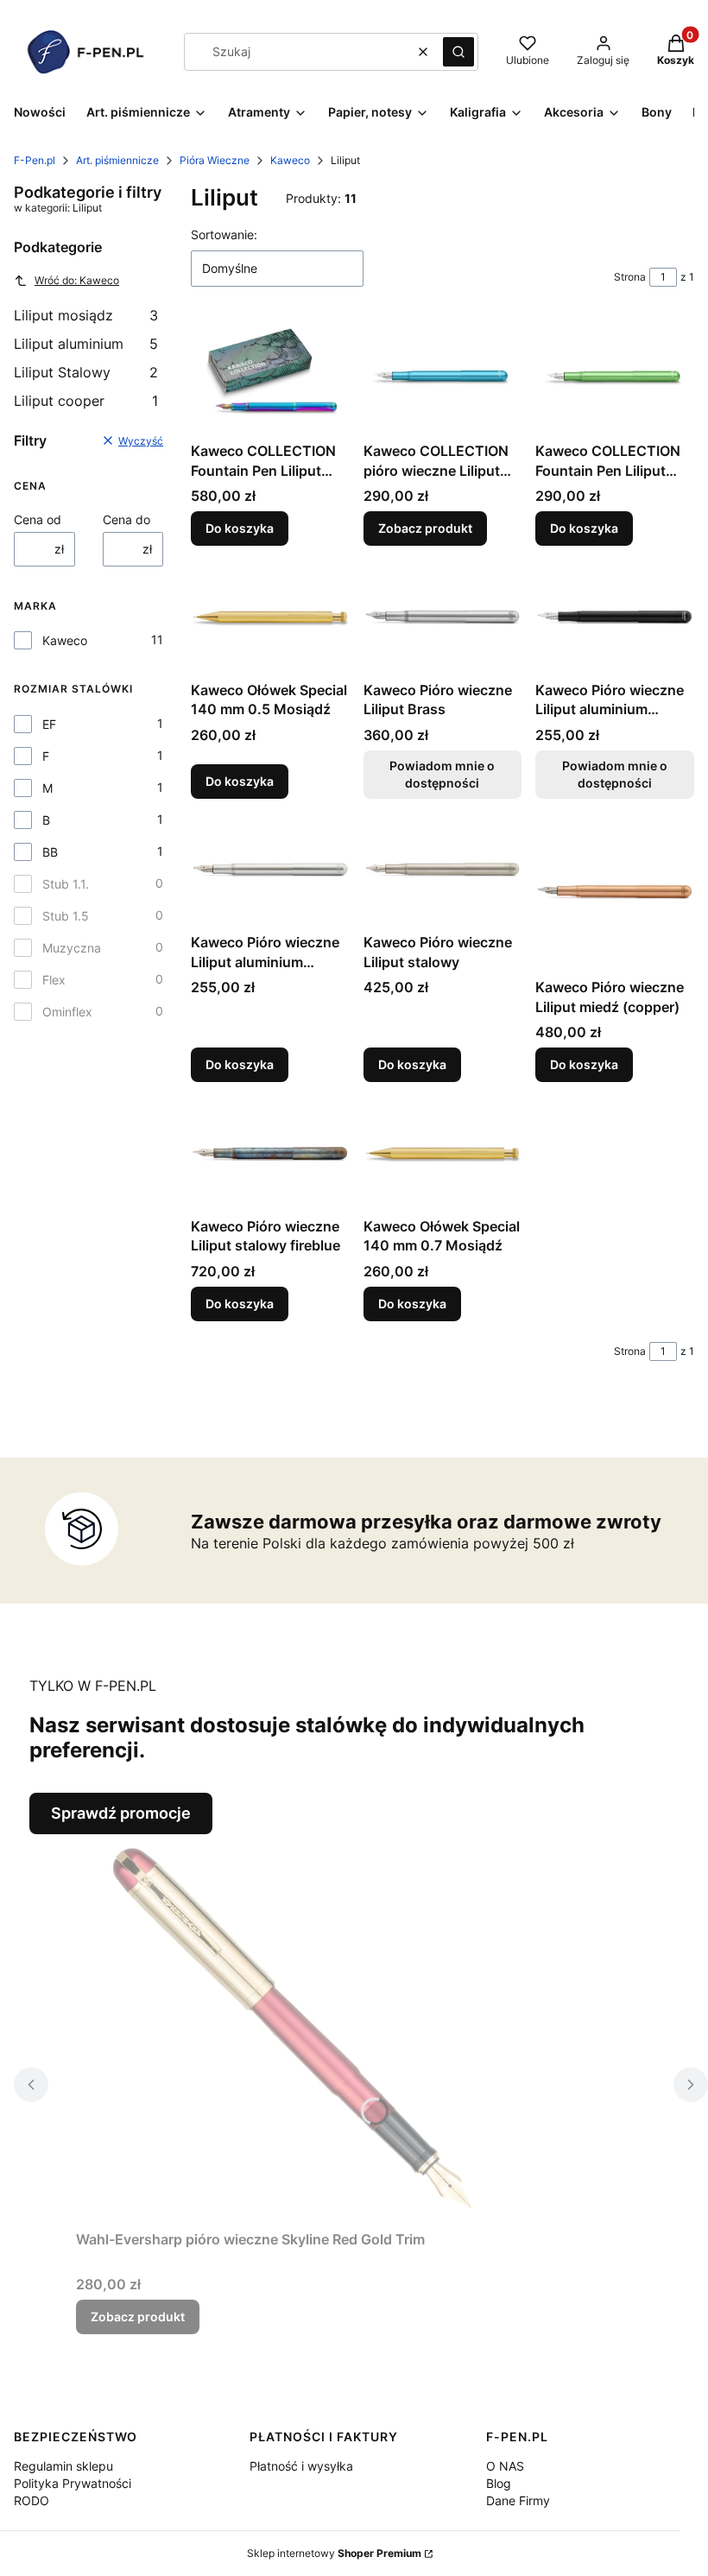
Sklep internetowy (334, 2553)
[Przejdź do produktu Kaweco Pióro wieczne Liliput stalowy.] (443, 870)
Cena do (126, 519)
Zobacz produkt (425, 528)
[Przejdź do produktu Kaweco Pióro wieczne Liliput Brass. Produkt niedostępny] (443, 617)
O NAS (505, 2466)
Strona (630, 277)
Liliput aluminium (86, 344)
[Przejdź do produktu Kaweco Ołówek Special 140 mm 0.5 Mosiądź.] (270, 616)
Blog (499, 2483)
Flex (54, 980)
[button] (458, 52)
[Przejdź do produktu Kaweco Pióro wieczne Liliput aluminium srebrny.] (270, 869)
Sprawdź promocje (121, 1813)
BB (50, 852)
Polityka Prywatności (73, 2483)
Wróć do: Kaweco (77, 280)
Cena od (38, 519)
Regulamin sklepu (63, 2466)
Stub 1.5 (66, 916)
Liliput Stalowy (86, 372)
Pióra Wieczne (215, 160)
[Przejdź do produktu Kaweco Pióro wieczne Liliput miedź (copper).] (615, 892)
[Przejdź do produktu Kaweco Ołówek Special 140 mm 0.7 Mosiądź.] (443, 1153)
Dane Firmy (518, 2500)
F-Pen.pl (35, 160)
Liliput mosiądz (86, 315)
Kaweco (290, 160)
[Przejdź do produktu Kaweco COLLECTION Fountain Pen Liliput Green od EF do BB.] (615, 378)
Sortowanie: (224, 234)
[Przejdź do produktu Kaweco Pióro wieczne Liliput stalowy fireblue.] (270, 1152)
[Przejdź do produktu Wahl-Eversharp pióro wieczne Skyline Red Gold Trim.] (292, 2029)
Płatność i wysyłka (301, 2466)
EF (49, 724)
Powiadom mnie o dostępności (442, 774)
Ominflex (67, 1012)
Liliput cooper (86, 401)
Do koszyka (240, 528)
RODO (32, 2500)
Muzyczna (72, 948)
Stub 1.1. (66, 884)
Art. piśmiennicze (117, 160)
